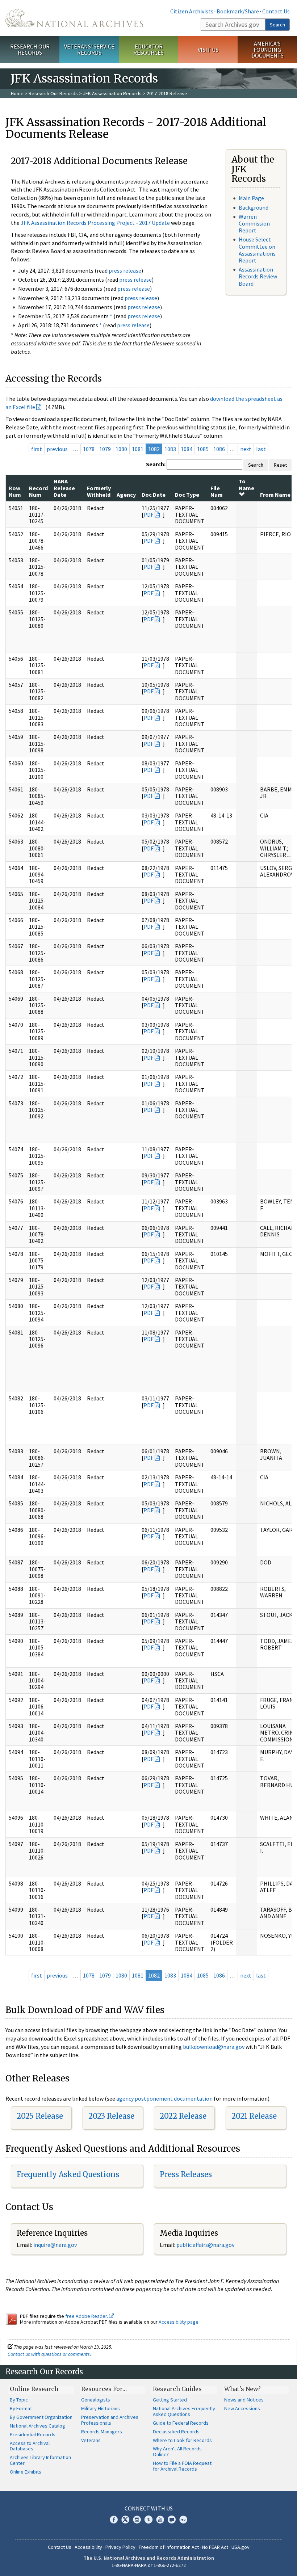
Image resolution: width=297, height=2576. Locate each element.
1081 (138, 449)
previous (57, 449)
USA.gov (240, 2547)
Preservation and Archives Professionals (110, 2420)
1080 (121, 449)
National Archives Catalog (37, 2426)
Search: (156, 464)
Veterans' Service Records (89, 49)
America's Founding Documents (267, 50)
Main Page (251, 198)
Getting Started (170, 2400)
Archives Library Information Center (40, 2460)
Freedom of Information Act (169, 2547)
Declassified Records (176, 2432)
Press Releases (186, 2174)
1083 (170, 449)
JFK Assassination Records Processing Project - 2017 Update (95, 223)
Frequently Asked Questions (68, 2174)
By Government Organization (41, 2417)
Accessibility (88, 2547)
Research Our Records (30, 49)
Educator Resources (148, 49)
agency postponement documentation (164, 2098)
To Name (246, 484)
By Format (21, 2408)
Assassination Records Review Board (258, 276)
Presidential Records (33, 2434)
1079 (105, 449)
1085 (203, 449)
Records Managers (102, 2432)
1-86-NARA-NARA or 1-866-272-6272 (149, 2565)
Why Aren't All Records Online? (177, 2451)
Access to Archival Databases (30, 2446)
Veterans (91, 2440)
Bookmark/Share (238, 11)
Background (254, 207)
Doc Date (154, 495)
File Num (217, 491)
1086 (219, 449)
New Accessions (242, 2408)
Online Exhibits (26, 2472)
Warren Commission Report (254, 223)
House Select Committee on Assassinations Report (257, 250)
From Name (275, 495)
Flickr (183, 2520)
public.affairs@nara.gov (205, 2245)
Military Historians (101, 2408)
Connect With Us (149, 2508)
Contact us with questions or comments (49, 2354)
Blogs (172, 2520)
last (261, 449)
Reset (280, 465)
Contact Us (276, 11)
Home (17, 93)
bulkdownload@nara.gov (214, 2047)
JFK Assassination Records (112, 93)
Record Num (38, 491)
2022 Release (183, 2116)
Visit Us (208, 50)
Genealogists (96, 2400)
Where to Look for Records (182, 2440)
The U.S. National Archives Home (74, 18)
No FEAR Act (215, 2547)
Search (277, 25)
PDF (148, 514)
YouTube (160, 2520)
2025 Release (40, 2116)
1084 (187, 449)
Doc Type (187, 495)
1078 (89, 449)
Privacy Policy (120, 2547)
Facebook (114, 2520)
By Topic (19, 2400)
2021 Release (254, 2116)
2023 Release (111, 2116)
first (37, 449)
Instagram (137, 2520)
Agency (126, 495)
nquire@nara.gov (56, 2245)
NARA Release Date (64, 488)
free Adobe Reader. (87, 2316)
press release (125, 270)
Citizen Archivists (192, 11)
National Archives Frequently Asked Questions (184, 2411)
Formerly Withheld (99, 491)
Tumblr (148, 2520)
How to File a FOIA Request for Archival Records (182, 2466)
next (246, 449)
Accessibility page (179, 2322)
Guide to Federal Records (181, 2423)
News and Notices (244, 2400)
